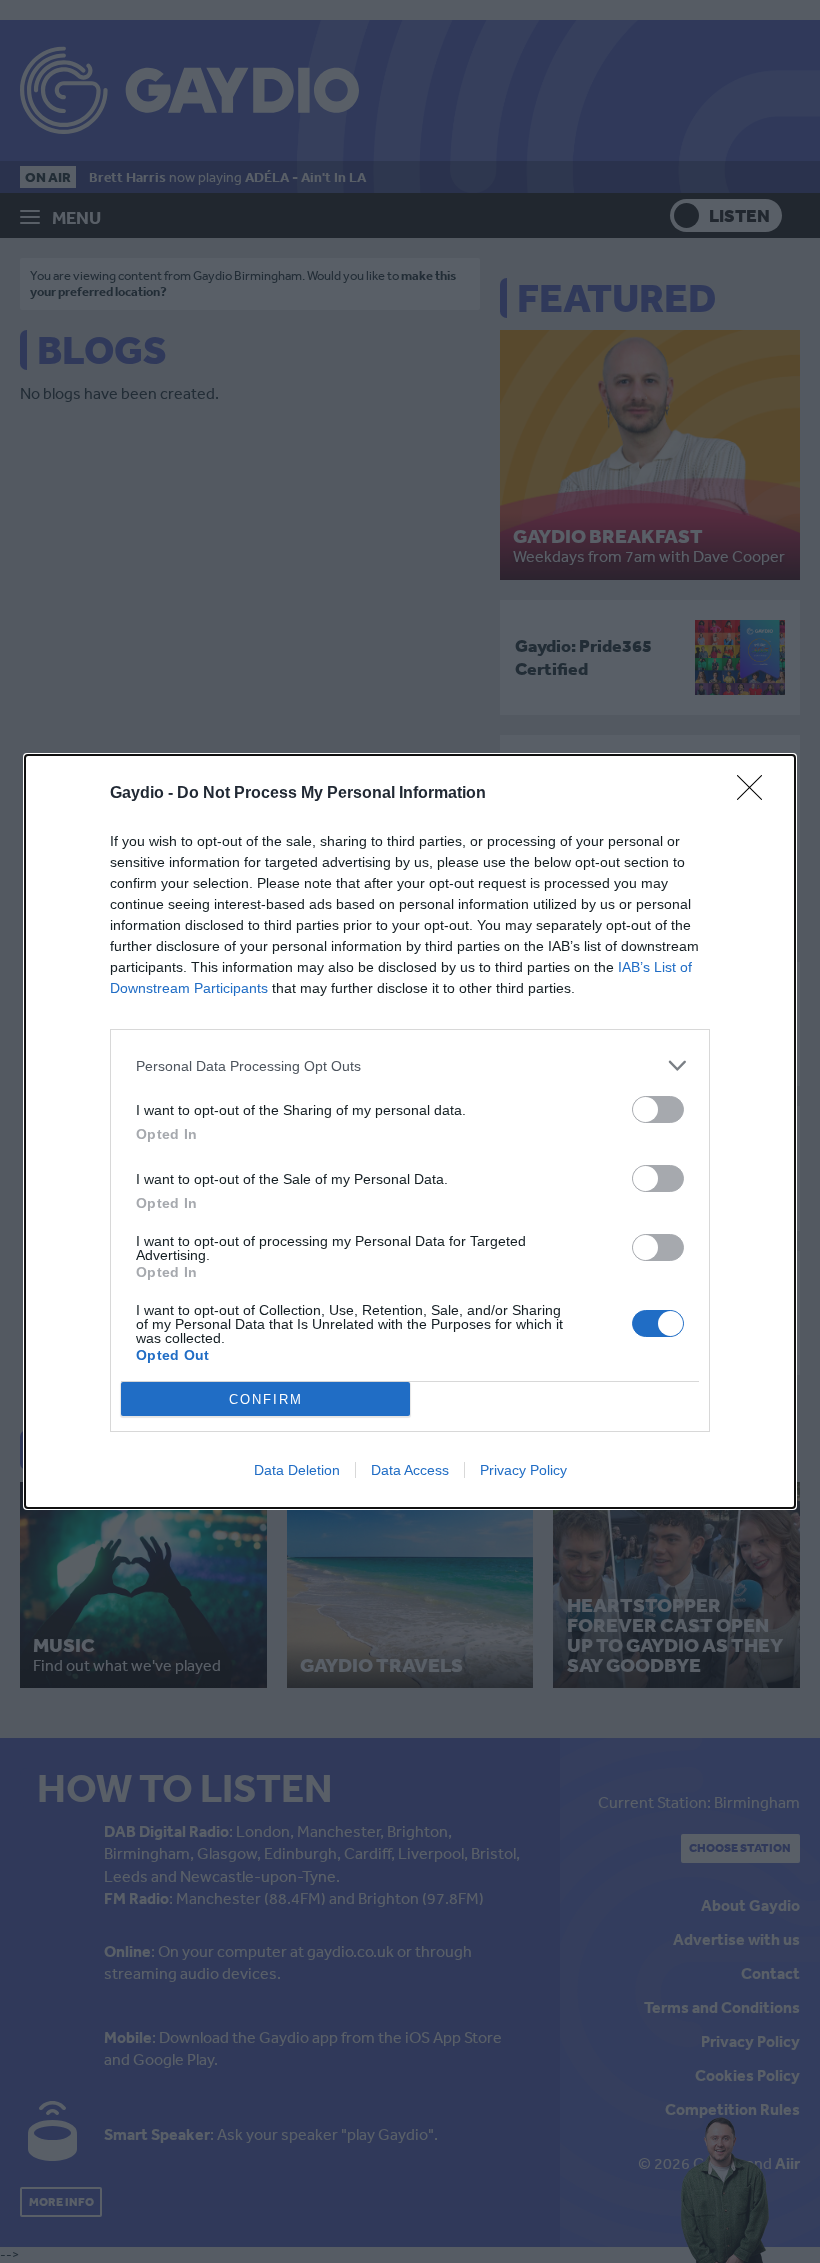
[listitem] (410, 1065)
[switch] (658, 1109)
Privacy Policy (523, 1470)
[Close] (756, 794)
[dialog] (410, 1131)
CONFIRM (266, 1399)
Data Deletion (297, 1470)
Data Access (410, 1470)
